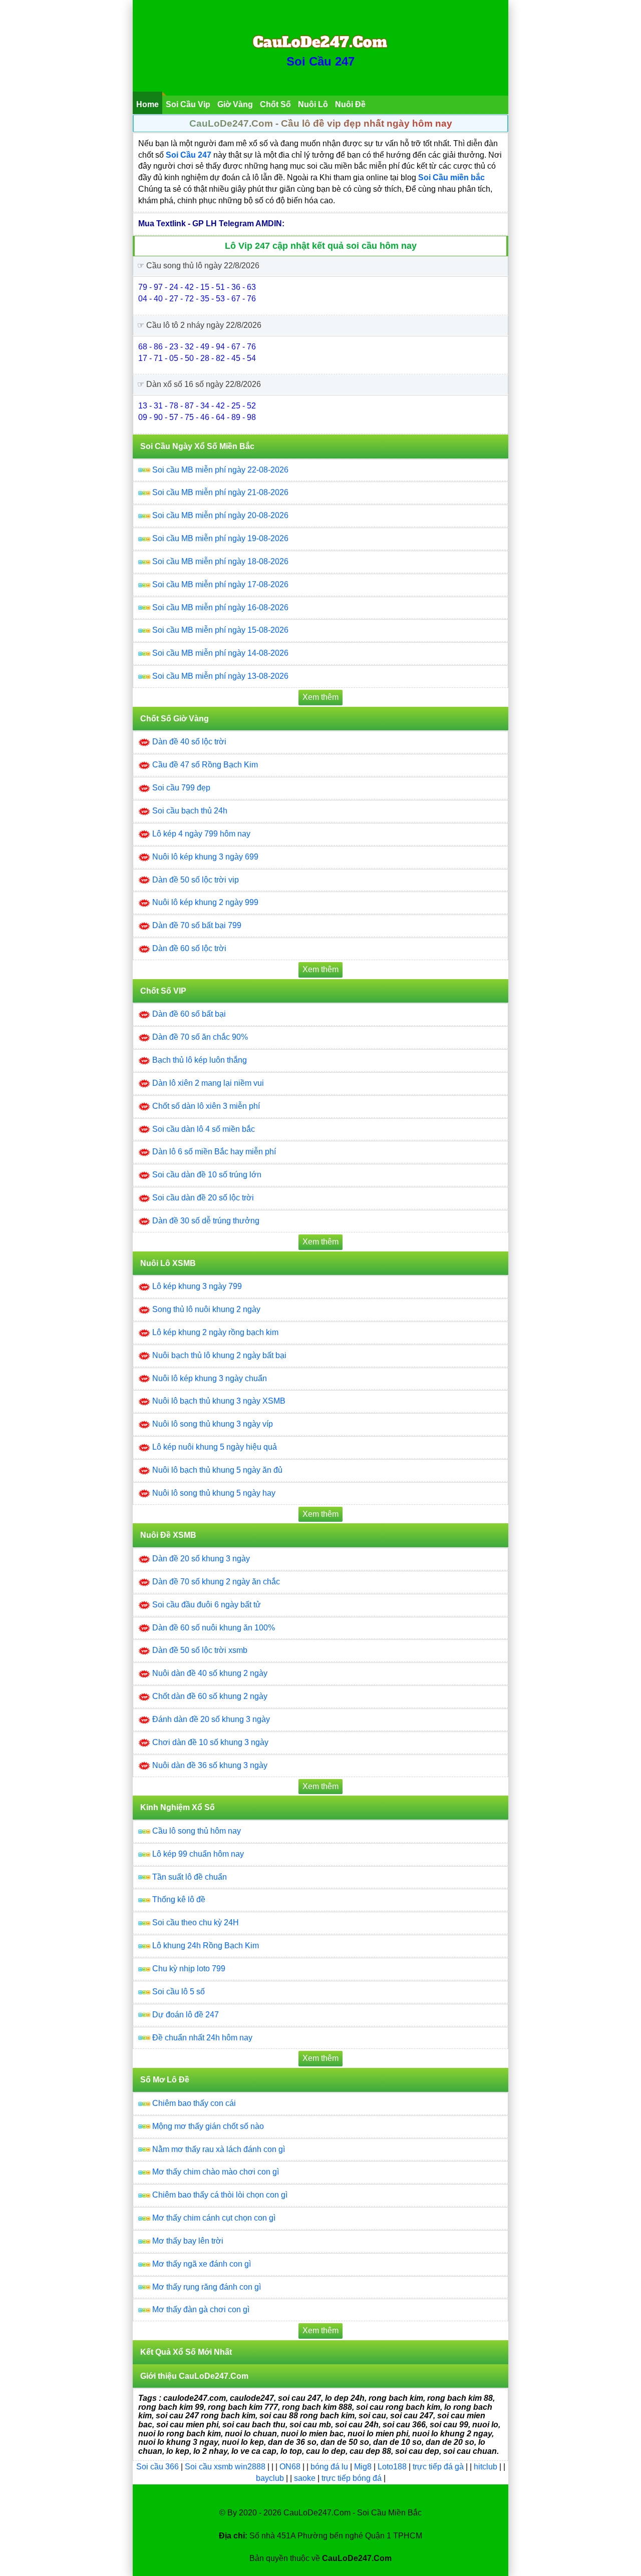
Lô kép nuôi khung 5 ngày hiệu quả (215, 1447)
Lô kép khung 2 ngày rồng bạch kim (215, 1332)
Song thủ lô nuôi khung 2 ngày (206, 1309)
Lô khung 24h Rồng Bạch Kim (206, 1946)
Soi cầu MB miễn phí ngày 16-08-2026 (220, 607)
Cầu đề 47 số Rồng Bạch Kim (205, 765)
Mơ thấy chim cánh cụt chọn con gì (214, 2218)
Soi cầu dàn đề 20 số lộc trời (203, 1198)
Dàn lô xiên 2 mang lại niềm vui (208, 1083)
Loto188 (392, 2467)
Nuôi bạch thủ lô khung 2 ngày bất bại (219, 1355)
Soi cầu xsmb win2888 (225, 2467)
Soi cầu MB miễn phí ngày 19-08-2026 (220, 538)
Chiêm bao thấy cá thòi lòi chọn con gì (220, 2195)
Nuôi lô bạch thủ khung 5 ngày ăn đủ (217, 1470)
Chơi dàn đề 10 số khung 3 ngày (210, 1742)
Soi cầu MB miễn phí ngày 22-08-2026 (220, 470)
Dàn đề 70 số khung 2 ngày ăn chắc (216, 1582)
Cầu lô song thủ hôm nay (197, 1831)
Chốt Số (275, 104)
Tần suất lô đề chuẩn (190, 1877)
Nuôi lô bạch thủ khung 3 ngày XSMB (219, 1401)
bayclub (271, 2478)
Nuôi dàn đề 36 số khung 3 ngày (210, 1765)
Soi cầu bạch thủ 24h (190, 811)
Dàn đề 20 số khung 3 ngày (201, 1559)
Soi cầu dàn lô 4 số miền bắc (204, 1129)
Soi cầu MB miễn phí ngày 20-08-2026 (220, 515)
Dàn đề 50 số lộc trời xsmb (200, 1650)
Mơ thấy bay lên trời (188, 2241)
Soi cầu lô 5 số (179, 1992)
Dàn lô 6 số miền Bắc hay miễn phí (214, 1152)
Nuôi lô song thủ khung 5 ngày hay (214, 1493)
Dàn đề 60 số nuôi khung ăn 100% (214, 1628)
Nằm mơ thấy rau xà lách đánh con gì (219, 2149)
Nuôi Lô (313, 104)
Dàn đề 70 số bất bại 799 (197, 925)
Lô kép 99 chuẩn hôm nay (198, 1854)
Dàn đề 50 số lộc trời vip (196, 880)
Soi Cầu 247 (320, 61)
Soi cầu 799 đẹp (181, 788)
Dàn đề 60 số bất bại (189, 1014)
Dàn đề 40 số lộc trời (189, 742)
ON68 (290, 2467)
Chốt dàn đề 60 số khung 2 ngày (210, 1696)
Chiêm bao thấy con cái (194, 2103)
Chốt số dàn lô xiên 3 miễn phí (206, 1106)
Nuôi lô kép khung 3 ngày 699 (205, 857)
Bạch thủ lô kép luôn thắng (200, 1060)
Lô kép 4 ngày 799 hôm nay (201, 834)
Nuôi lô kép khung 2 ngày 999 (205, 902)
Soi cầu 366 (157, 2467)
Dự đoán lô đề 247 (186, 2015)
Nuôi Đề (350, 104)
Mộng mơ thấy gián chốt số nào (208, 2126)
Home (147, 104)
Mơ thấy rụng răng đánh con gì (207, 2287)
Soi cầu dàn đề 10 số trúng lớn (207, 1175)
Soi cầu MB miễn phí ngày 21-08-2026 (220, 492)
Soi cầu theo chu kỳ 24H (196, 1922)
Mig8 (363, 2467)
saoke (306, 2478)
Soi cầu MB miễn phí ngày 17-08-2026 (220, 584)
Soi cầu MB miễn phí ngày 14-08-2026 (220, 653)
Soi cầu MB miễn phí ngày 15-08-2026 (220, 630)
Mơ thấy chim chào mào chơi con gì (216, 2172)
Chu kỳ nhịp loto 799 (189, 1969)
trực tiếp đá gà (439, 2467)
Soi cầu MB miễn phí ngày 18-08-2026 (220, 561)
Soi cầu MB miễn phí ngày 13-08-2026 (220, 676)
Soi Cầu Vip (188, 104)
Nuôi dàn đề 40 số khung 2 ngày (210, 1673)
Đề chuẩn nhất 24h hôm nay (202, 2038)
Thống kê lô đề (179, 1899)
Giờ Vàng (235, 104)
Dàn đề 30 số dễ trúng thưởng (206, 1221)
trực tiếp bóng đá (353, 2478)
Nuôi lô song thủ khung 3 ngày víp (213, 1424)
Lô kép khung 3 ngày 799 (197, 1286)
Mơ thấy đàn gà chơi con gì (201, 2309)
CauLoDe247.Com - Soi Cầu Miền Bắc (353, 2513)
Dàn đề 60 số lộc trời (189, 948)
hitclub (487, 2467)
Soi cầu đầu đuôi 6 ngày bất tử (207, 1605)
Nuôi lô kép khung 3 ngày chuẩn (210, 1378)
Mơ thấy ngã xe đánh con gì (202, 2264)
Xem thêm (320, 697)
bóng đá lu (329, 2467)
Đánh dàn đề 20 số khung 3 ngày (211, 1719)
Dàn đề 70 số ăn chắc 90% (200, 1037)
